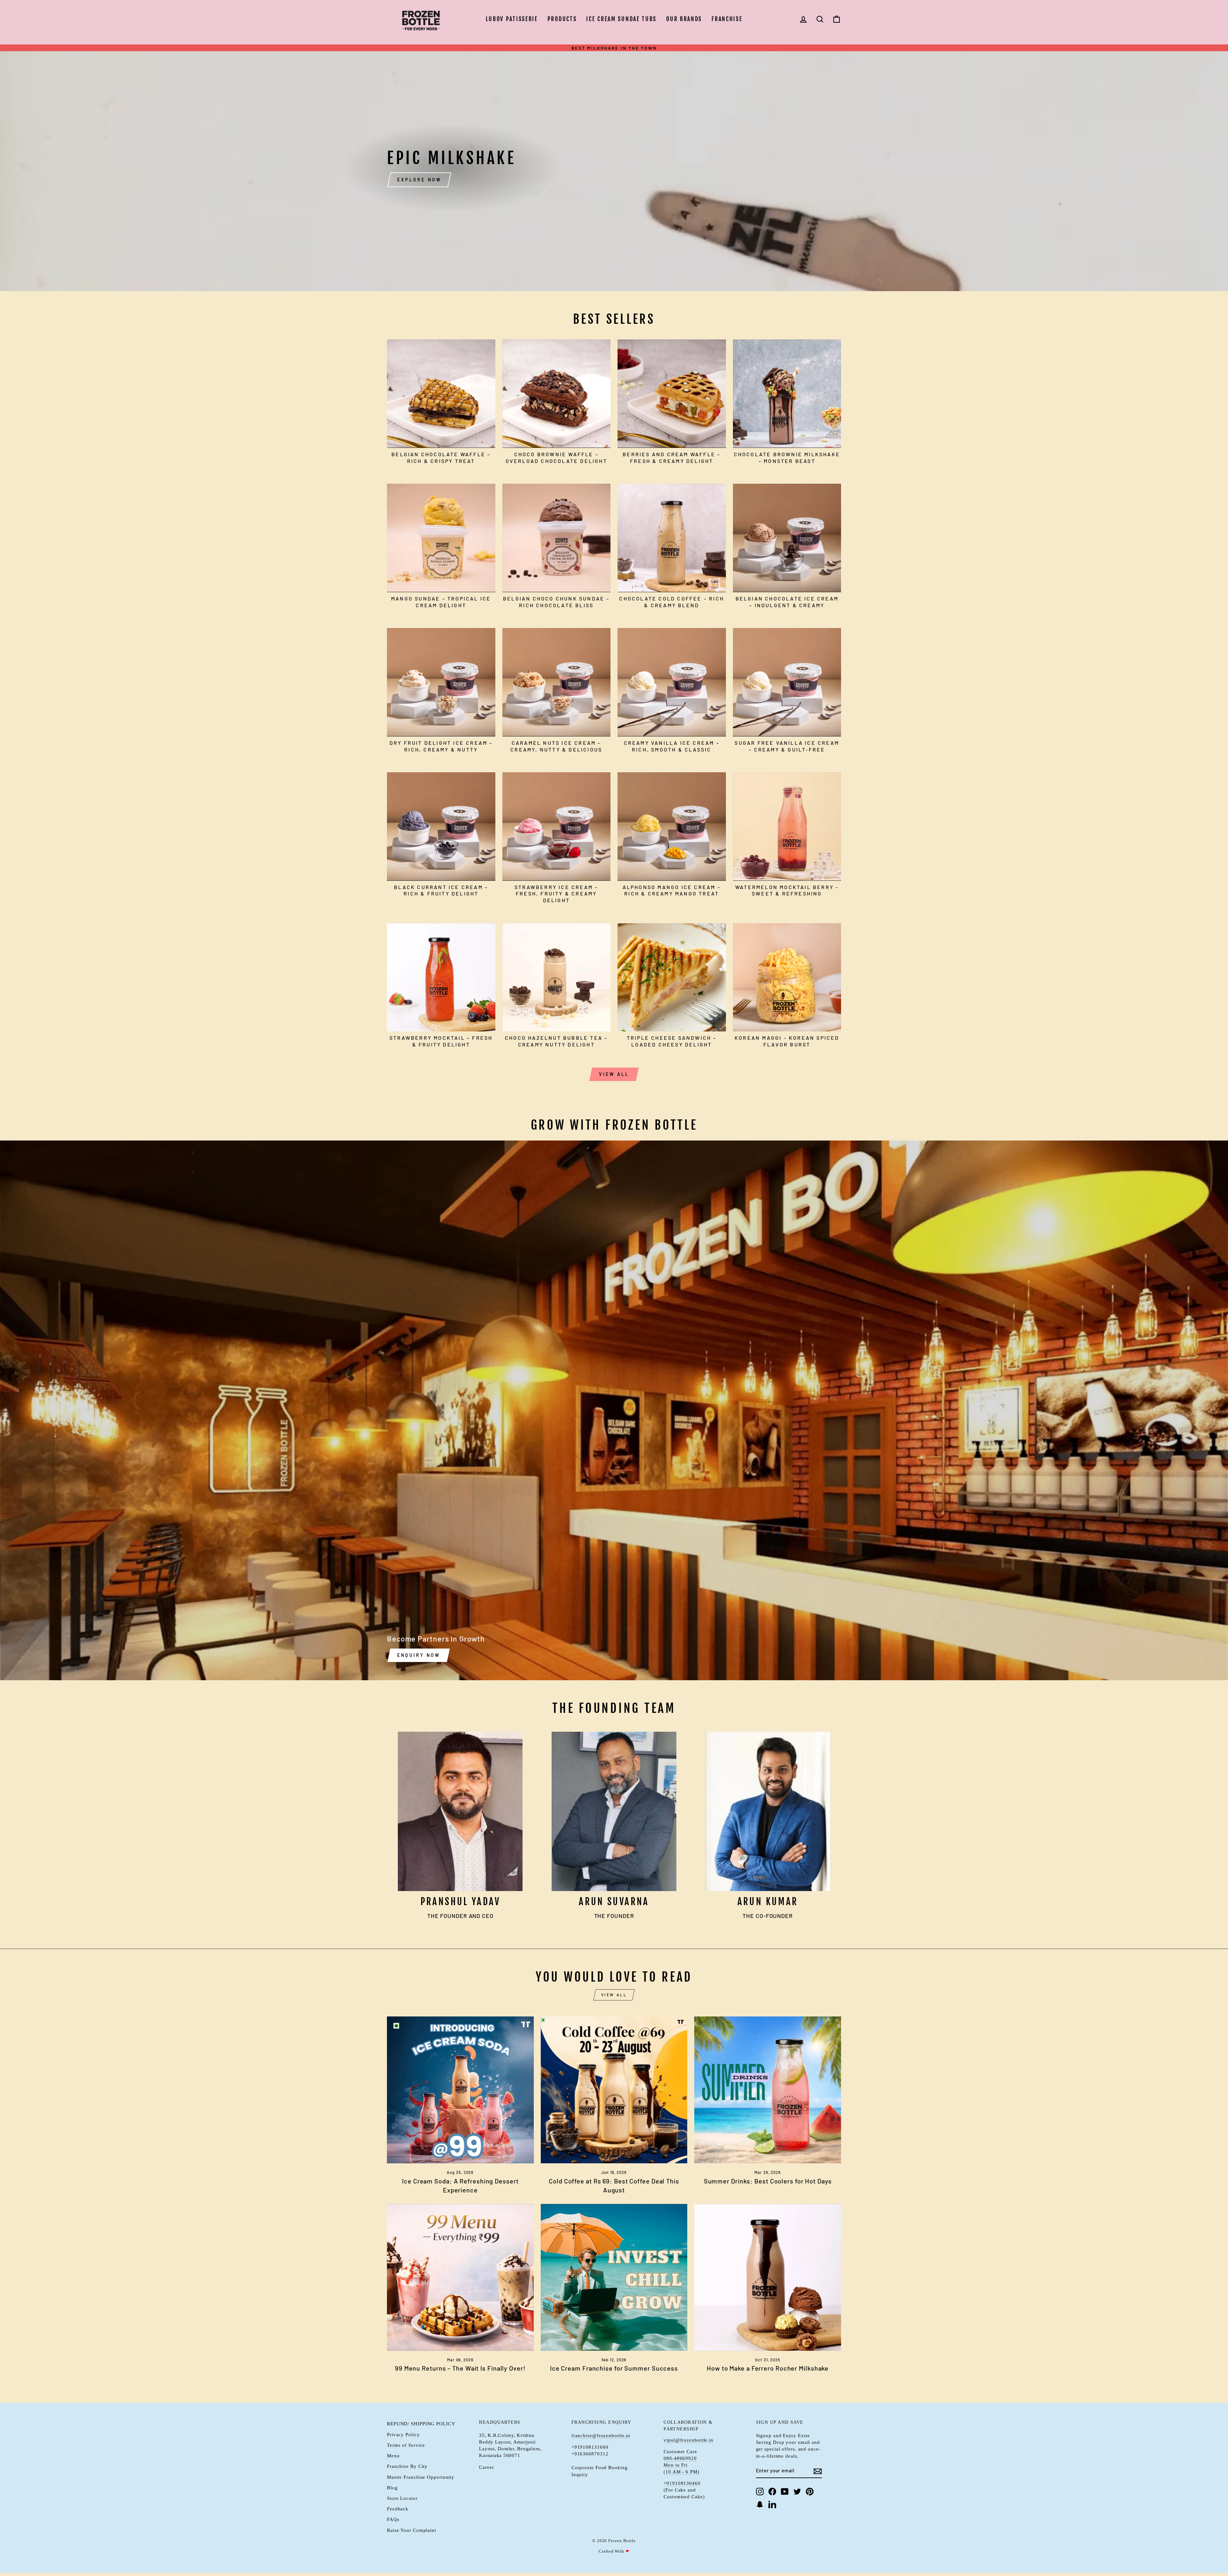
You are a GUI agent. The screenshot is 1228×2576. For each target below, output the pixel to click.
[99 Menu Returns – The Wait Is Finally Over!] (460, 2277)
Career (486, 2467)
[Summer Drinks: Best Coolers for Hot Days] (768, 2090)
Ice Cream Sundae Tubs (621, 19)
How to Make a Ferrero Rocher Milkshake (768, 2368)
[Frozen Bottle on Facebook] (772, 2492)
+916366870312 (590, 2454)
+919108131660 (590, 2447)
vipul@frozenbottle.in (689, 2440)
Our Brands (684, 19)
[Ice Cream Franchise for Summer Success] (614, 2277)
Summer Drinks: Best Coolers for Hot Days (768, 2181)
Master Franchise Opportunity (421, 2477)
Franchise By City (407, 2466)
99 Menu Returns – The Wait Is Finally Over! (460, 2368)
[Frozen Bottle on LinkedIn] (772, 2504)
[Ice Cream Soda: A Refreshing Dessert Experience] (460, 2090)
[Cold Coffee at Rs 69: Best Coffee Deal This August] (614, 2090)
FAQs (393, 2519)
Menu (393, 2456)
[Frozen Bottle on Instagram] (760, 2492)
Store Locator (402, 2498)
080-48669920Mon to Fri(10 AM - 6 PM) (681, 2465)
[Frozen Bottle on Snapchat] (760, 2504)
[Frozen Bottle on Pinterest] (810, 2492)
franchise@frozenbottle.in (601, 2435)
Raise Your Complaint (412, 2530)
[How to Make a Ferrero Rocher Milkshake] (768, 2277)
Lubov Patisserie (512, 19)
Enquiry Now (419, 1655)
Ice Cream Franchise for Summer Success (614, 2368)
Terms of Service (406, 2445)
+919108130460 (682, 2483)
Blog (392, 2488)
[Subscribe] (818, 2471)
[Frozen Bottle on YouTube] (785, 2492)
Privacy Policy (403, 2434)
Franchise (727, 19)
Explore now (419, 180)
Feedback (398, 2509)
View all (614, 1074)
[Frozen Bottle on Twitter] (797, 2492)
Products (562, 19)
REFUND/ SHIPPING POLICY (421, 2424)
